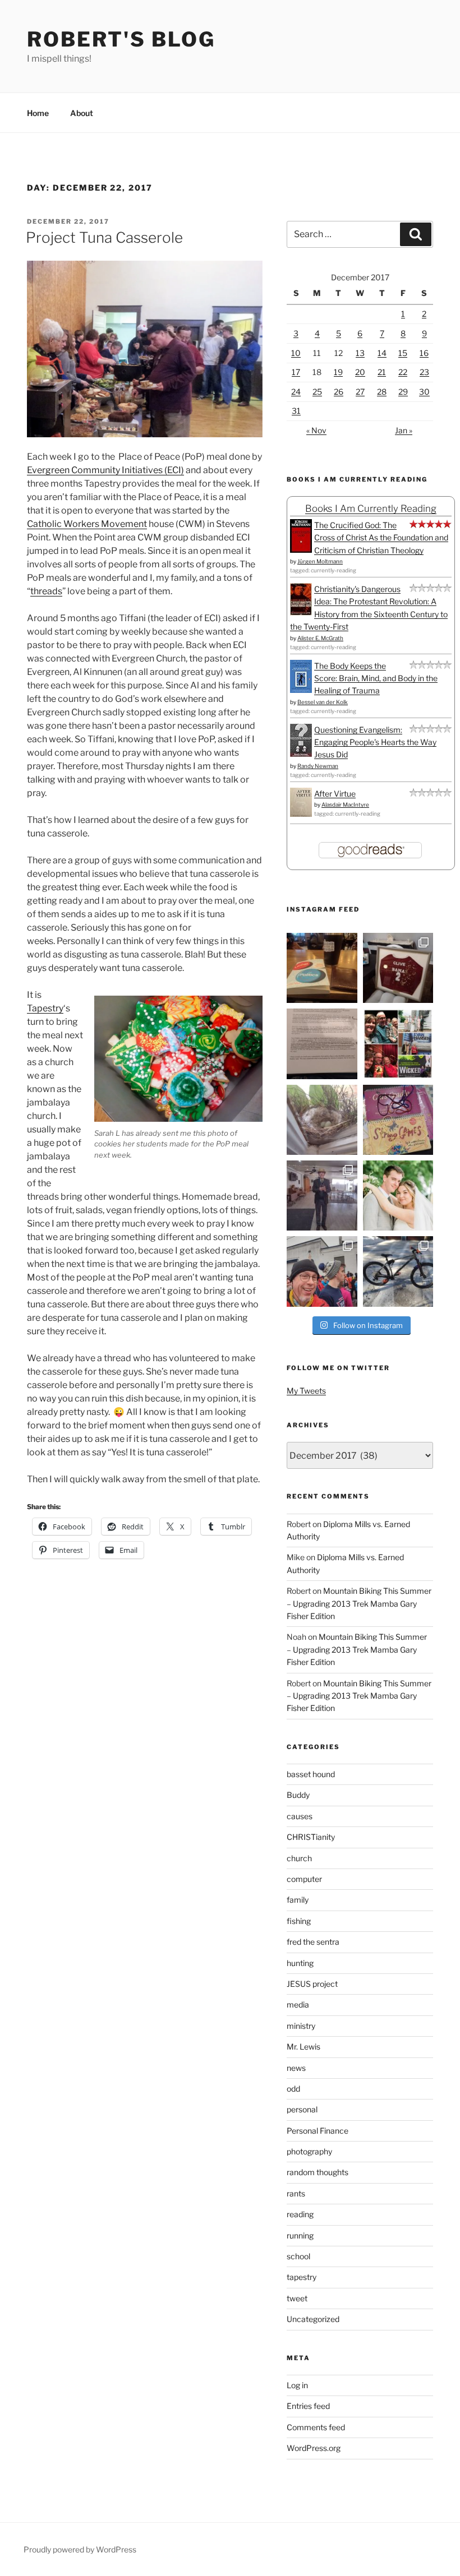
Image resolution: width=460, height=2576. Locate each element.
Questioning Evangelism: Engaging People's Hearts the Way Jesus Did (375, 742)
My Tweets (306, 1391)
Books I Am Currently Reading (371, 508)
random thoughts (318, 2172)
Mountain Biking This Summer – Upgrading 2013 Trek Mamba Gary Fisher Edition (359, 1603)
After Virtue (335, 794)
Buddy (298, 1795)
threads (46, 591)
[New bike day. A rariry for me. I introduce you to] (398, 1271)
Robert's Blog (121, 39)
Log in (297, 2385)
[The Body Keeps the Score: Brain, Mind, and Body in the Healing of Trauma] (301, 690)
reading (300, 2214)
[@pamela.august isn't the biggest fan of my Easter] (322, 1195)
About (82, 113)
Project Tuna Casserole (104, 237)
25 (317, 392)
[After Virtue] (301, 814)
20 (360, 372)
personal (302, 2109)
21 (382, 372)
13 (360, 353)
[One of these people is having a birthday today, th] (398, 1195)
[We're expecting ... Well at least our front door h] (322, 1120)
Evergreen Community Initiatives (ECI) (105, 470)
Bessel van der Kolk (323, 702)
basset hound (311, 1774)
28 (382, 392)
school (298, 2256)
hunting (300, 1963)
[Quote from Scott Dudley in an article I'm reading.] (322, 1044)
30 (424, 392)
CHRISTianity (311, 1837)
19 (338, 372)
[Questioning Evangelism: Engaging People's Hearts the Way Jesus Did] (301, 754)
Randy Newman (318, 766)
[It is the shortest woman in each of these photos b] (398, 1044)
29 (403, 392)
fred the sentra (313, 1942)
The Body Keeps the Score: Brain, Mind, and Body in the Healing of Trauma (376, 678)
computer (304, 1879)
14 (382, 353)
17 (296, 372)
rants (296, 2193)
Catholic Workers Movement (87, 524)
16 (424, 353)
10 (296, 353)
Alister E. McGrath (320, 638)
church (299, 1858)
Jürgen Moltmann (320, 561)
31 (296, 411)
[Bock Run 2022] (322, 1271)
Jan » (404, 430)
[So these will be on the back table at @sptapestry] (398, 1120)
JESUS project (312, 1984)
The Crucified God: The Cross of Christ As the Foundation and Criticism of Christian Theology (381, 538)
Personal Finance (318, 2131)
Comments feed (316, 2427)
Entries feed (308, 2406)
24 (296, 392)
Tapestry (45, 1008)
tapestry (302, 2277)
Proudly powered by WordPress (80, 2549)
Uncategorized (313, 2319)
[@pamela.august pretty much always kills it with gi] (398, 968)
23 (424, 372)
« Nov (316, 430)
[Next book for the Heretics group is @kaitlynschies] (322, 968)
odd (293, 2089)
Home (38, 113)
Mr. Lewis (303, 2047)
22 (403, 372)
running (300, 2235)
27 (360, 392)
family (298, 1900)
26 (339, 392)
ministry (301, 2026)
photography (309, 2151)
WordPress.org (314, 2448)
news (296, 2068)
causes (300, 1816)
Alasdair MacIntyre (345, 804)
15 (403, 353)
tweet (297, 2298)
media (298, 2004)
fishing (299, 1921)
